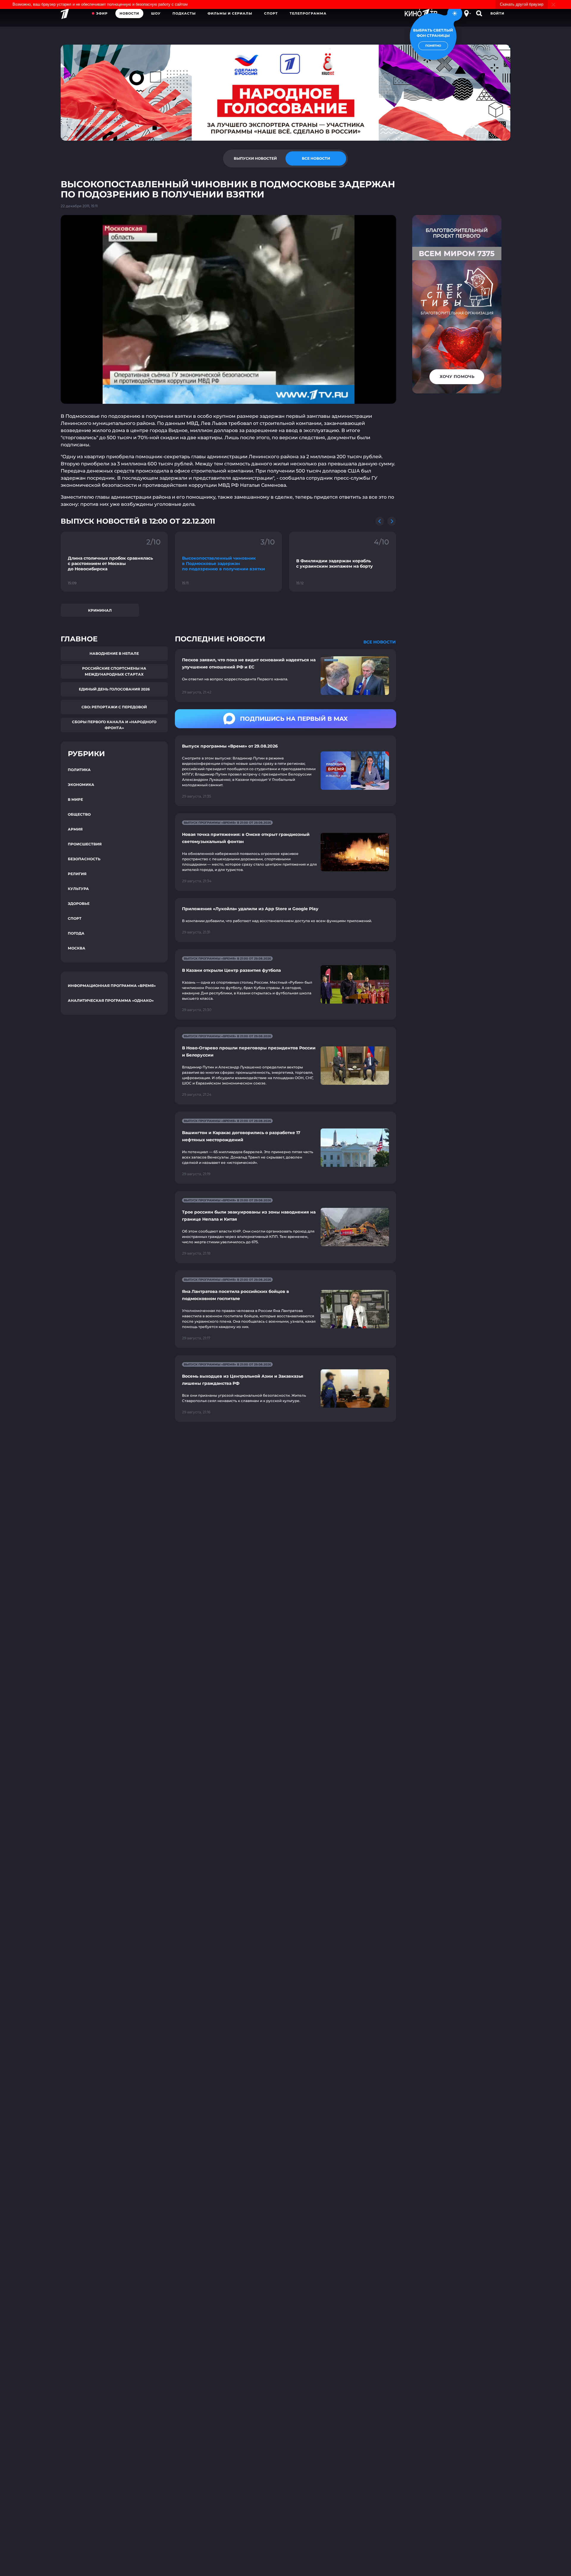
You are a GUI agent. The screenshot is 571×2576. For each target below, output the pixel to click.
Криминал (100, 610)
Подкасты (184, 13)
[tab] (255, 158)
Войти (497, 13)
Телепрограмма (308, 13)
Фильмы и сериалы (230, 13)
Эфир (102, 13)
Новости (129, 13)
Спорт (271, 13)
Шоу (156, 13)
